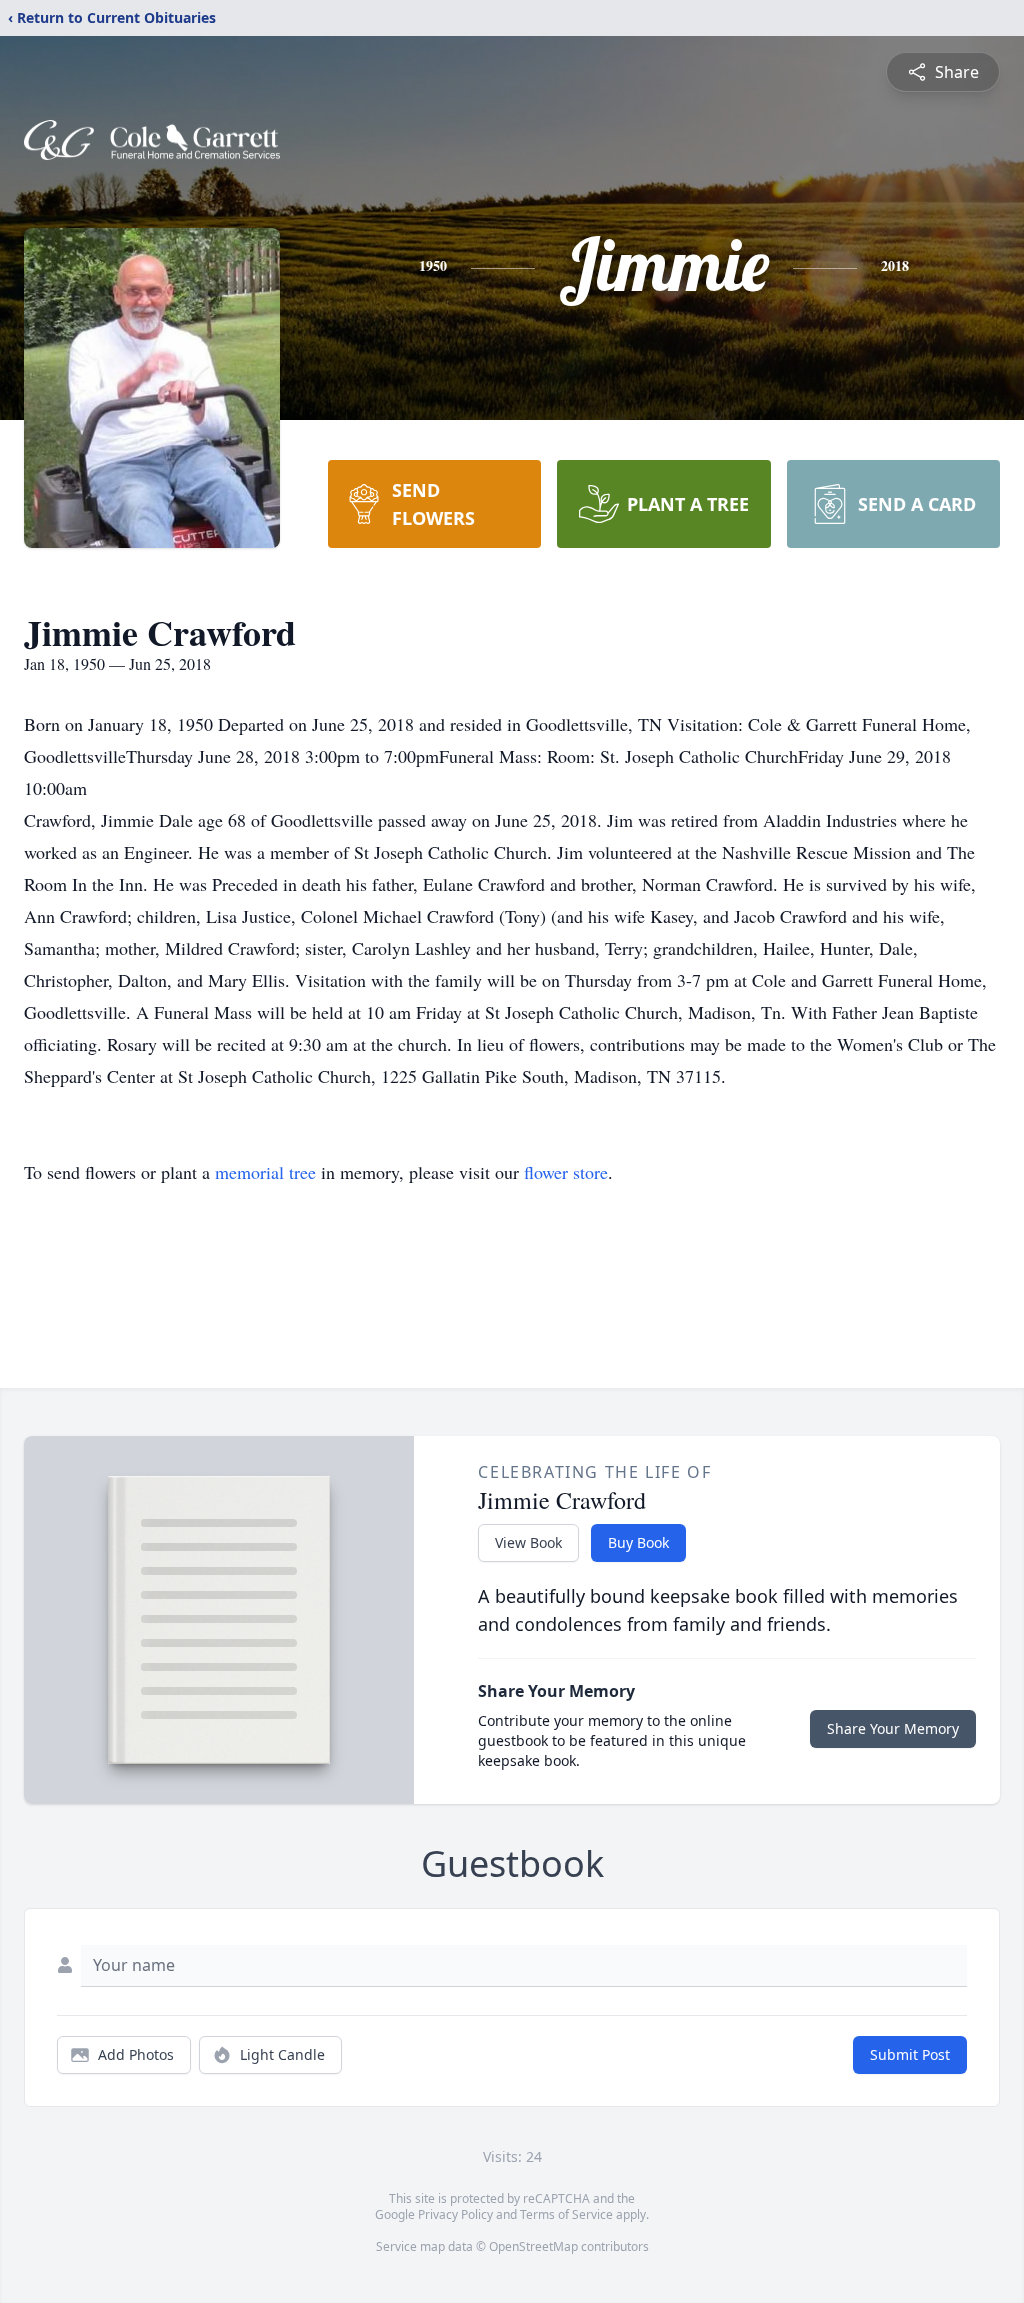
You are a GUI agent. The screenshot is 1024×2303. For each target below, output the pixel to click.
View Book (528, 1542)
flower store (566, 1172)
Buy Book (638, 1542)
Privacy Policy (455, 2214)
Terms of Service (566, 2214)
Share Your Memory (893, 1728)
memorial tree (265, 1172)
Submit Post (910, 2054)
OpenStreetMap (533, 2246)
